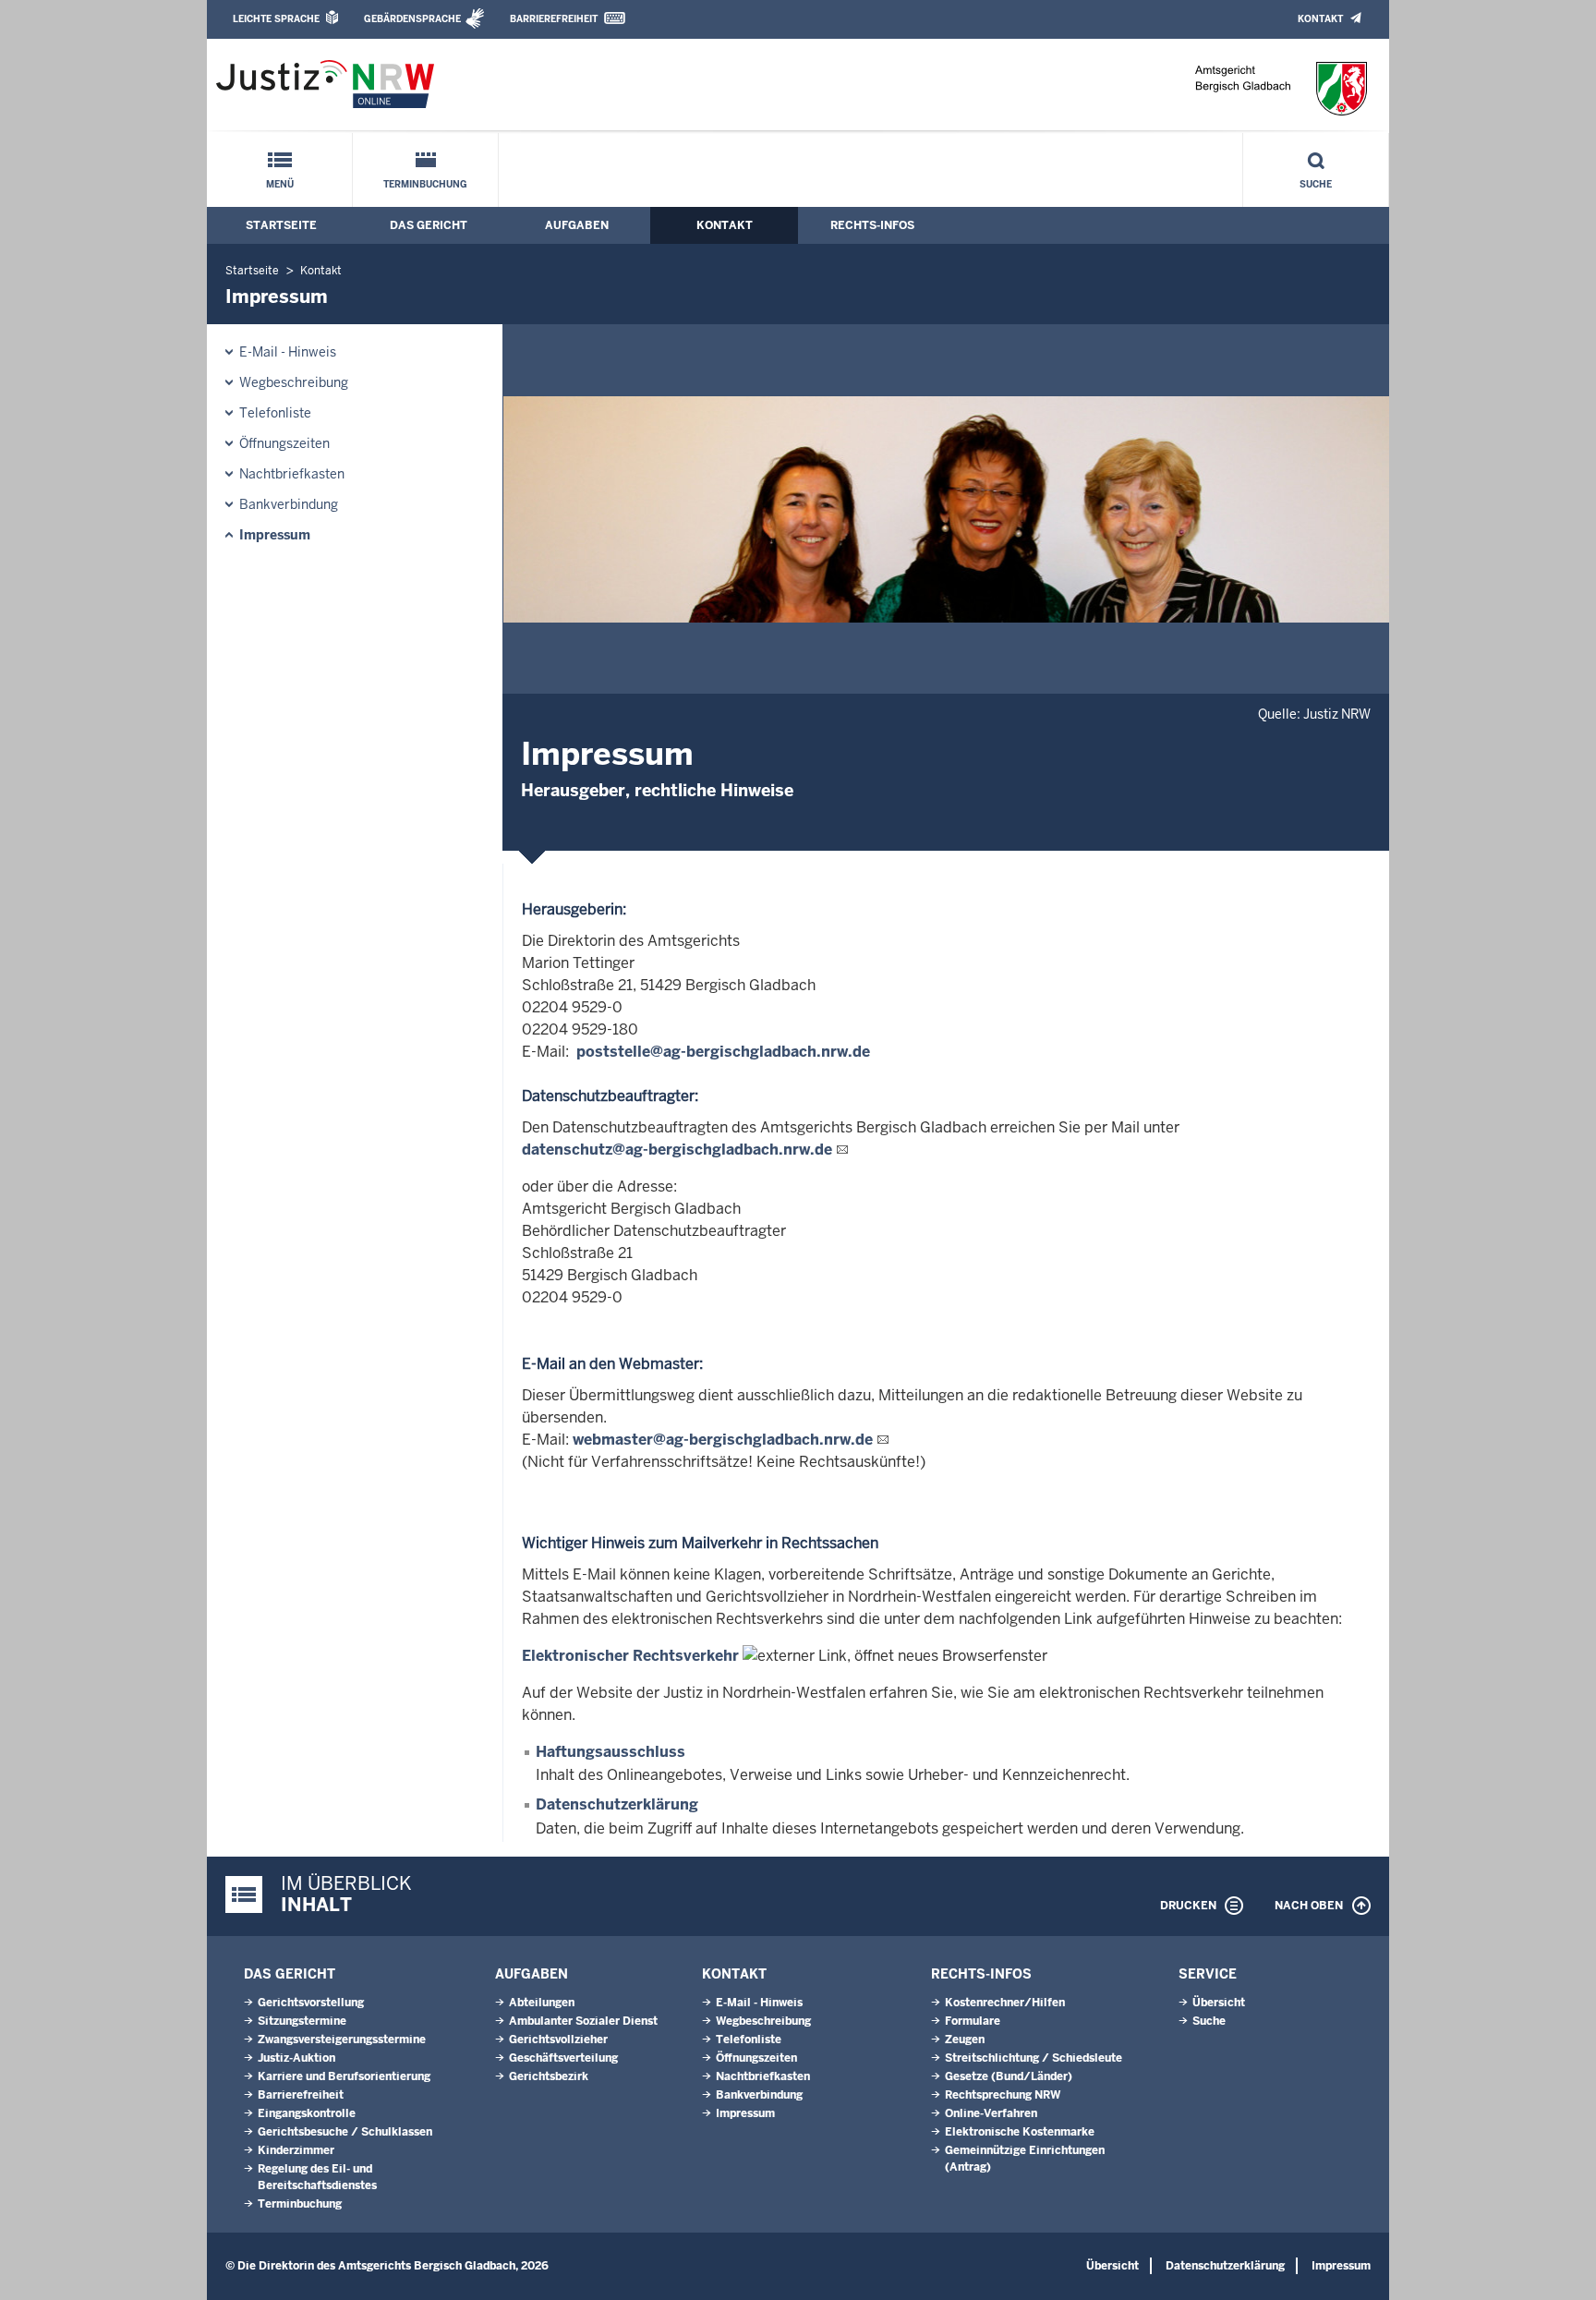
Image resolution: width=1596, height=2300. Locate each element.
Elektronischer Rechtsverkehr (630, 1656)
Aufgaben (577, 225)
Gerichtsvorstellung (311, 2003)
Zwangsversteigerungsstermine (342, 2040)
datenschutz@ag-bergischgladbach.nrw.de (677, 1150)
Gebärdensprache (412, 19)
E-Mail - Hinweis (288, 352)
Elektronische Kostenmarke (1020, 2132)
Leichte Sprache (276, 19)
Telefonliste (275, 413)
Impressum (275, 535)
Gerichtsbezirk (549, 2076)
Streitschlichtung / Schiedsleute (1034, 2058)
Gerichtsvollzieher (558, 2040)
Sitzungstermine (302, 2021)
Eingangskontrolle (307, 2113)
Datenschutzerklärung (617, 1804)
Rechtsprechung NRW (1003, 2095)
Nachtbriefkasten (292, 474)
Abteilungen (542, 2003)
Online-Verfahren (991, 2113)
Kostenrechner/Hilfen (1005, 2003)
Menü (280, 184)
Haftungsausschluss (611, 1752)
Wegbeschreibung (294, 382)
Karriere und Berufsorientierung (344, 2076)
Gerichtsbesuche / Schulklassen (345, 2132)
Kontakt (1320, 19)
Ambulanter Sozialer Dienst (583, 2021)
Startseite (281, 225)
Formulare (973, 2021)
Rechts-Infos (872, 225)
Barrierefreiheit (554, 19)
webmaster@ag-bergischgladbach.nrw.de (723, 1440)
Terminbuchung (425, 184)
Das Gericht (429, 225)
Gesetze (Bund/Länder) (1009, 2076)
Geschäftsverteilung (563, 2058)
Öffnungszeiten (284, 443)
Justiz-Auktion (296, 2058)
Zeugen (965, 2040)
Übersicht (1219, 2003)
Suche (1316, 184)
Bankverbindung (289, 504)
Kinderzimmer (296, 2150)
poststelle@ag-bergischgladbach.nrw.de (723, 1052)
